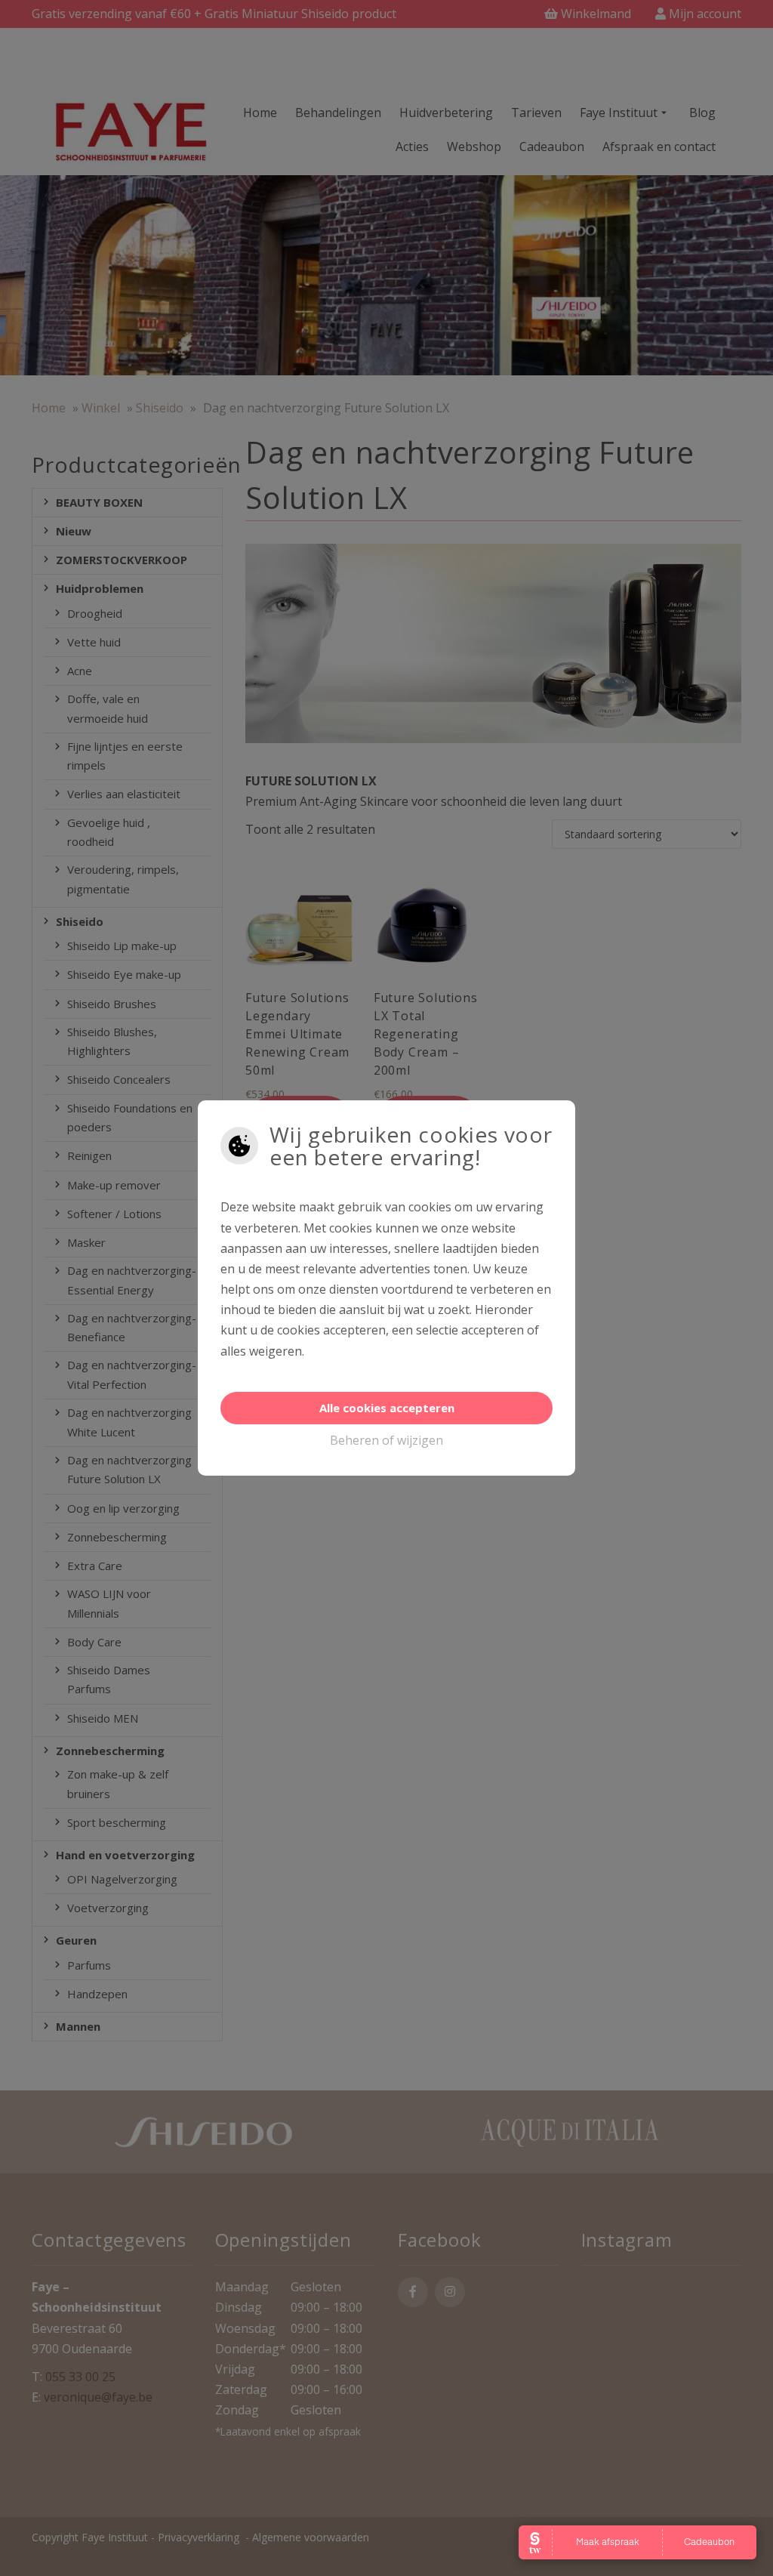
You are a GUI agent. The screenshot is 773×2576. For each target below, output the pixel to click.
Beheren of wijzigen (386, 1440)
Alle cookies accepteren (387, 1408)
